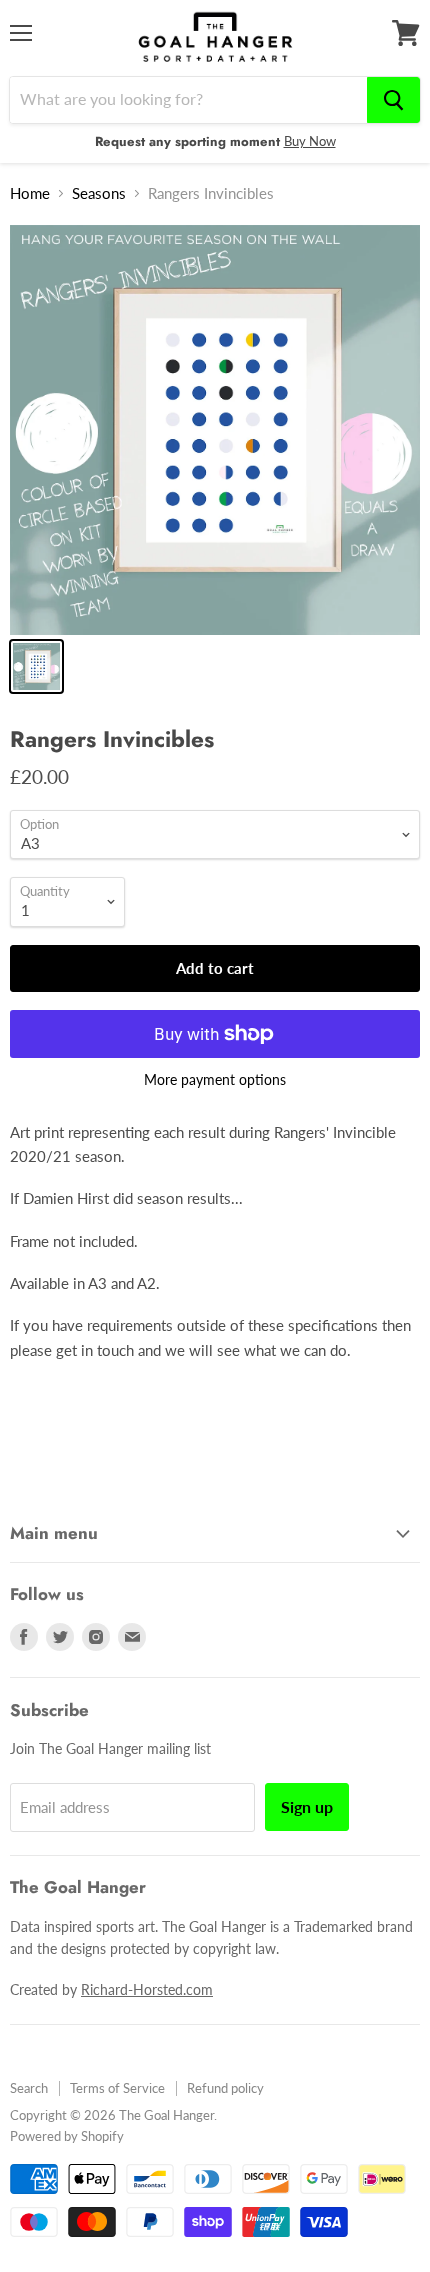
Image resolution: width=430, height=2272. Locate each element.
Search (29, 2088)
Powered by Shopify (67, 2136)
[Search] (393, 100)
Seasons (99, 193)
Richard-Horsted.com (147, 1989)
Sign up (307, 1806)
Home (30, 193)
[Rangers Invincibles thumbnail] (36, 666)
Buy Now (310, 141)
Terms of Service (117, 2088)
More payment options (215, 1080)
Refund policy (225, 2088)
